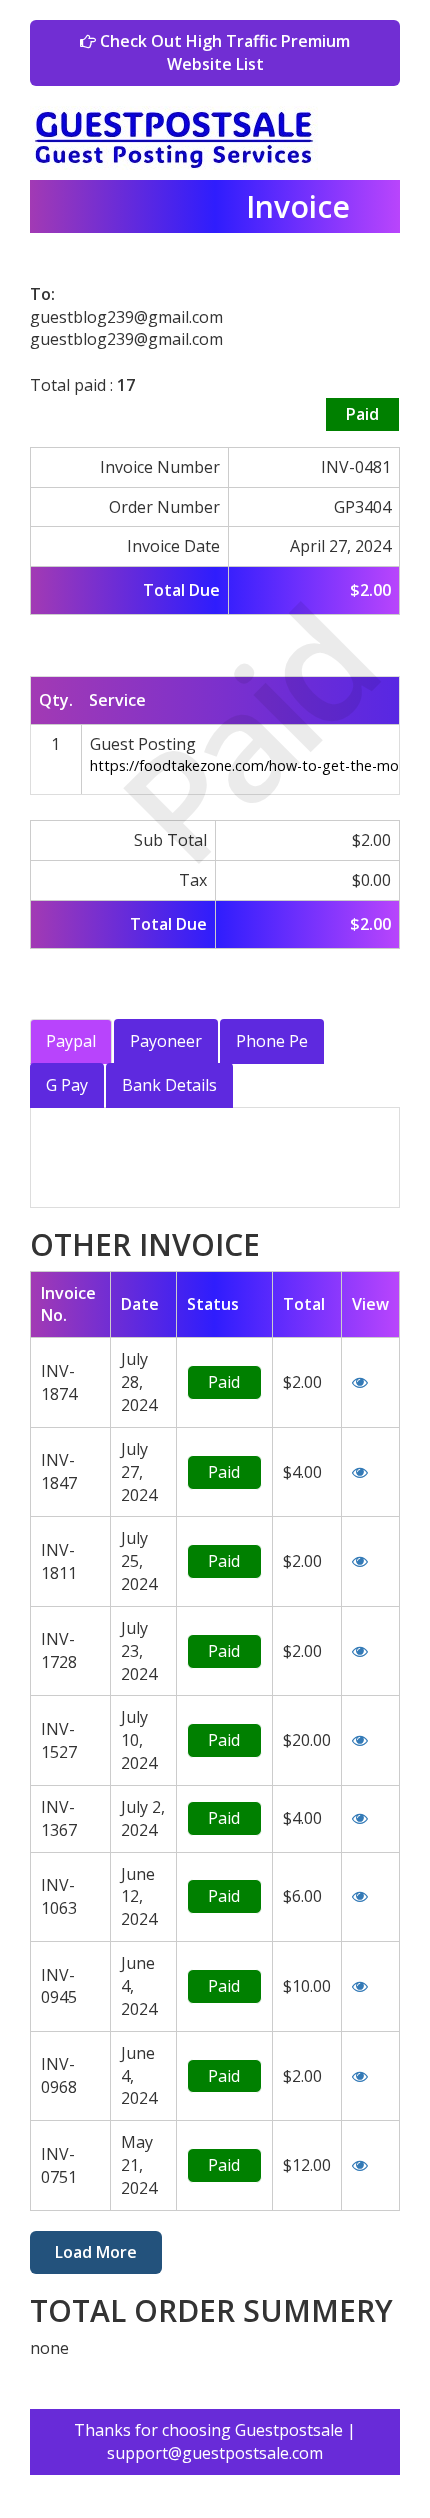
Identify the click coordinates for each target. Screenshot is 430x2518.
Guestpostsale (289, 2430)
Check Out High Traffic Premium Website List (223, 52)
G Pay (67, 1085)
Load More (96, 2252)
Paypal (71, 1041)
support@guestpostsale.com (215, 2453)
